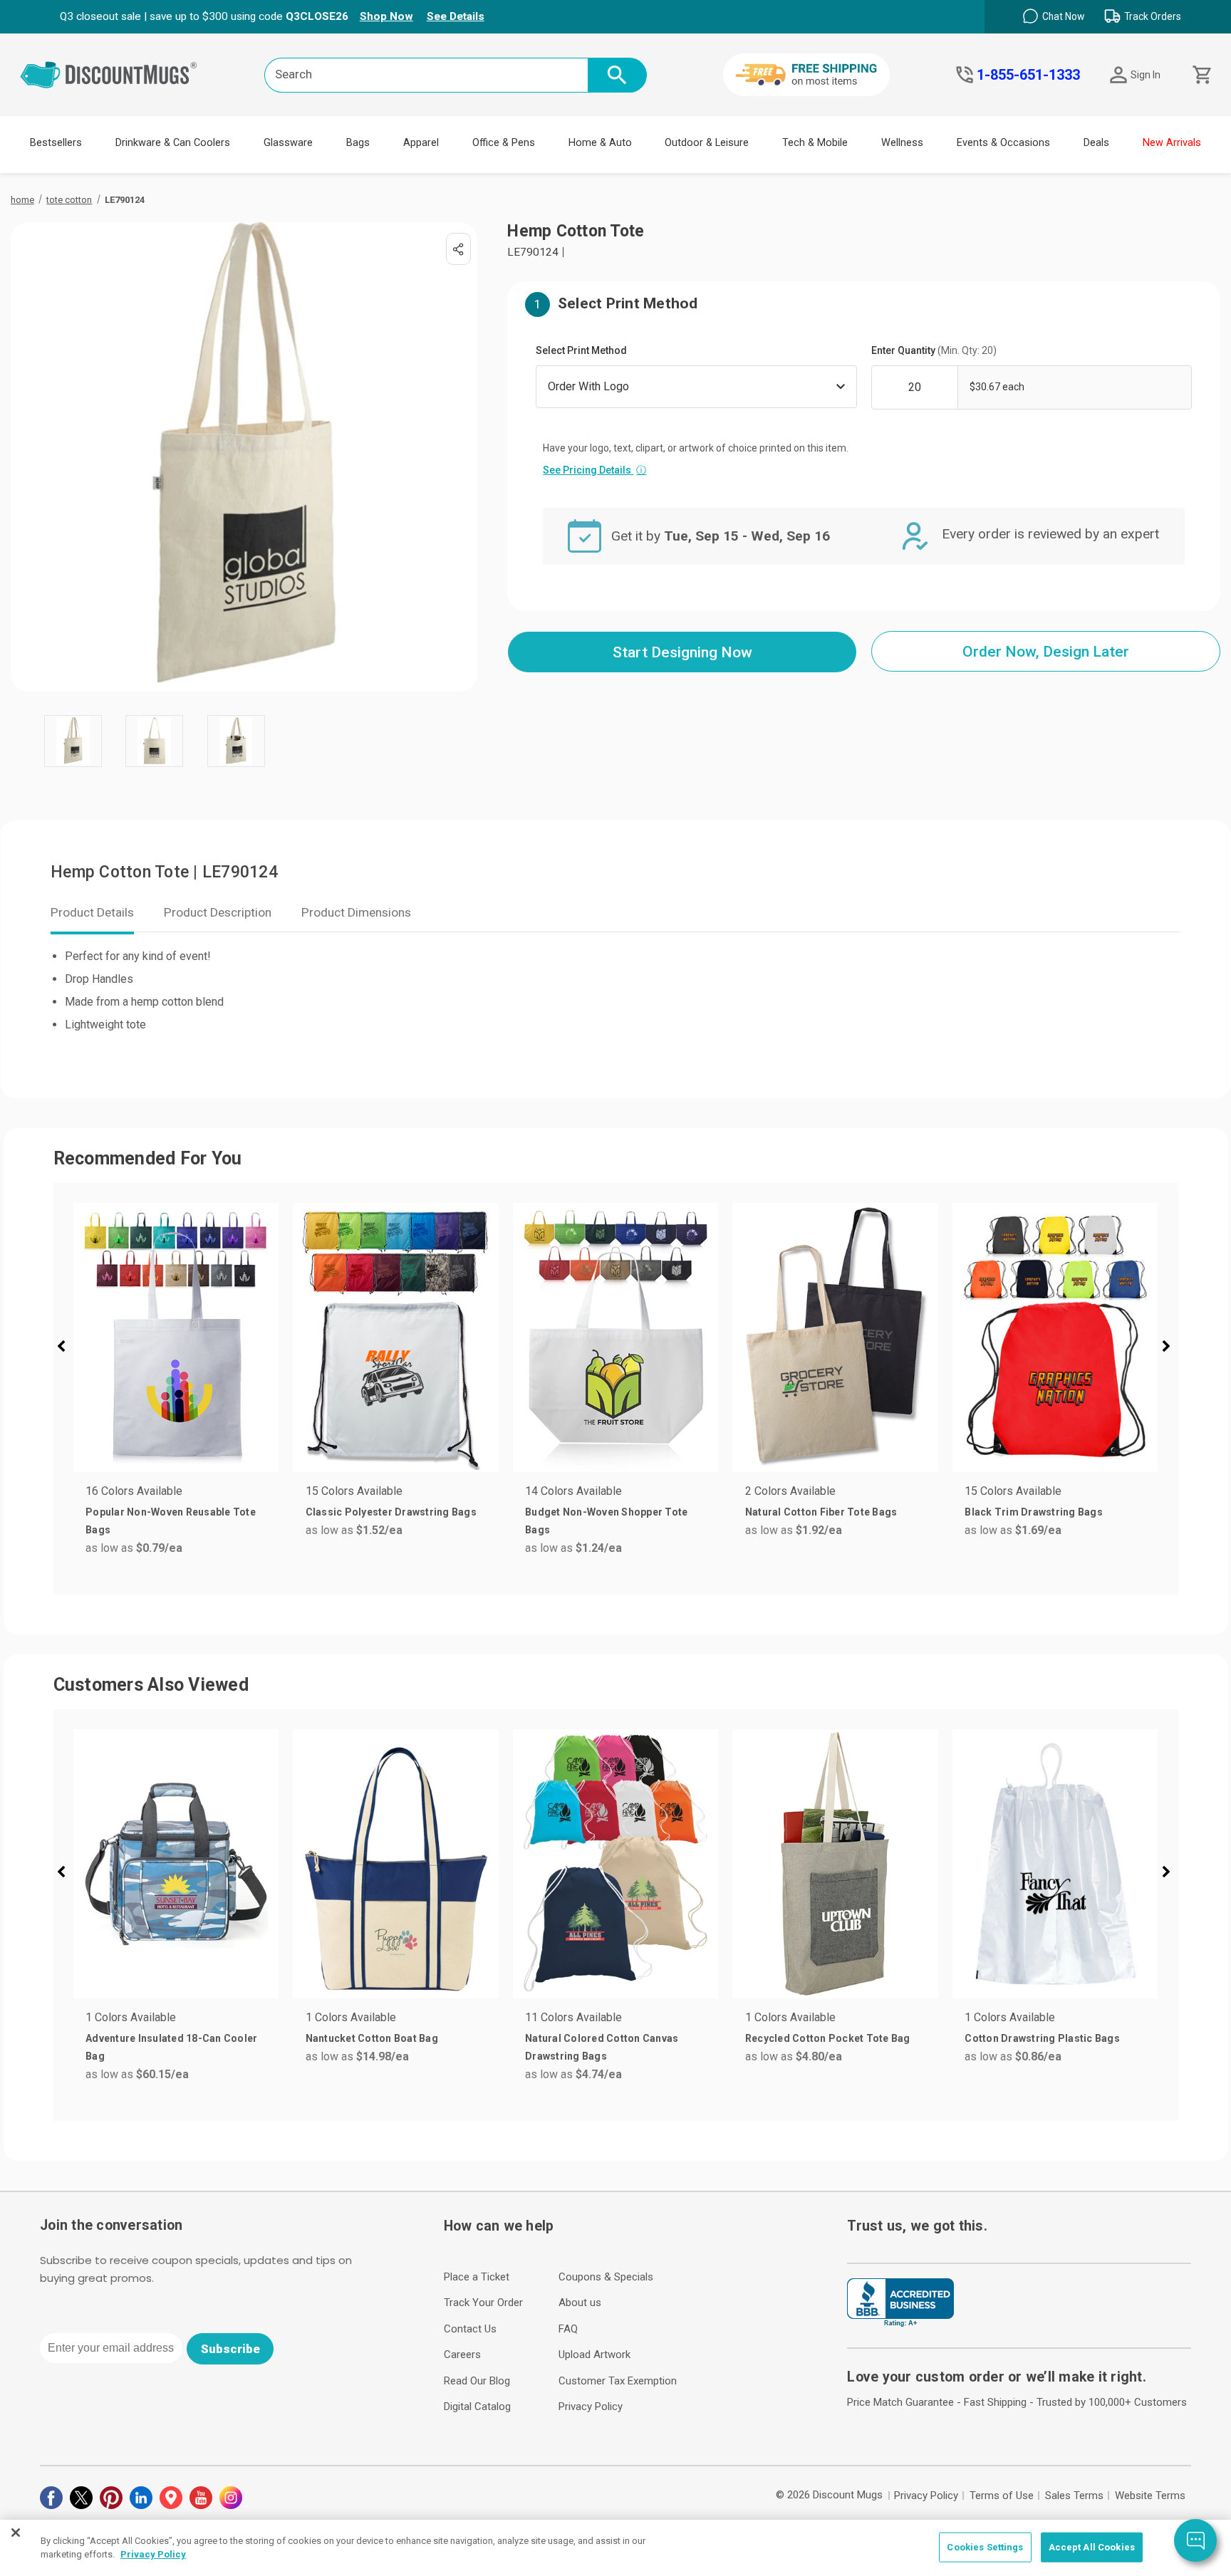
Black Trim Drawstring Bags (1034, 1512)
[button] (67, 1348)
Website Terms (1150, 2496)
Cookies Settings (985, 2547)
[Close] (16, 2533)
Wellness (902, 143)
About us (580, 2303)
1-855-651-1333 (1028, 75)
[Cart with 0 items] (1201, 75)
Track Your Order (483, 2303)
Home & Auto (600, 143)
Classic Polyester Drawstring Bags (391, 1512)
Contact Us (470, 2329)
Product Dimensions (356, 912)
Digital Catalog (477, 2406)
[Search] (617, 75)
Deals (1096, 143)
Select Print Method (581, 350)
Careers (462, 2355)
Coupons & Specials (606, 2277)
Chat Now (1063, 16)
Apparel (421, 143)
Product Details (92, 912)
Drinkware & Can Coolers (173, 143)
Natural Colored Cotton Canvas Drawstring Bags (602, 2047)
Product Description (218, 912)
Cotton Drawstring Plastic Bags (1042, 2038)
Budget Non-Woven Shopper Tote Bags (606, 1521)
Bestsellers (56, 143)
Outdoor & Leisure (707, 143)
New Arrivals (1172, 143)
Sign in (1146, 75)
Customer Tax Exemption (618, 2381)
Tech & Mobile (815, 143)
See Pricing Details (594, 470)
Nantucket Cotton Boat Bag (372, 2038)
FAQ (568, 2329)
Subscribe (230, 2349)
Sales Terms (1074, 2496)
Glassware (288, 143)
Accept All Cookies (1092, 2547)
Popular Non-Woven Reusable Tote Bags (171, 1521)
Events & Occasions (1003, 143)
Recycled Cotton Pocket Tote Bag (828, 2038)
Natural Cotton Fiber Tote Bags (821, 1512)
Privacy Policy (591, 2406)
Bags (358, 143)
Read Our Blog (477, 2381)
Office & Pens (504, 143)
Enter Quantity (934, 350)
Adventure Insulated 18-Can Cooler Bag (171, 2047)
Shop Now (386, 16)
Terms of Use (1002, 2496)
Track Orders (1153, 16)
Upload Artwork (594, 2355)
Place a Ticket (477, 2277)
